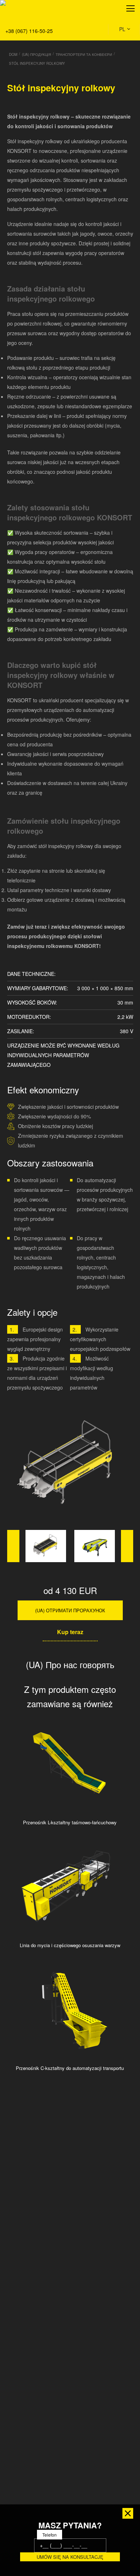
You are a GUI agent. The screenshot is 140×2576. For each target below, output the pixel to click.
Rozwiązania (20, 40)
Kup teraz (70, 1632)
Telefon (50, 2535)
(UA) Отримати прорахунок (70, 1610)
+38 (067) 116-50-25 (29, 31)
